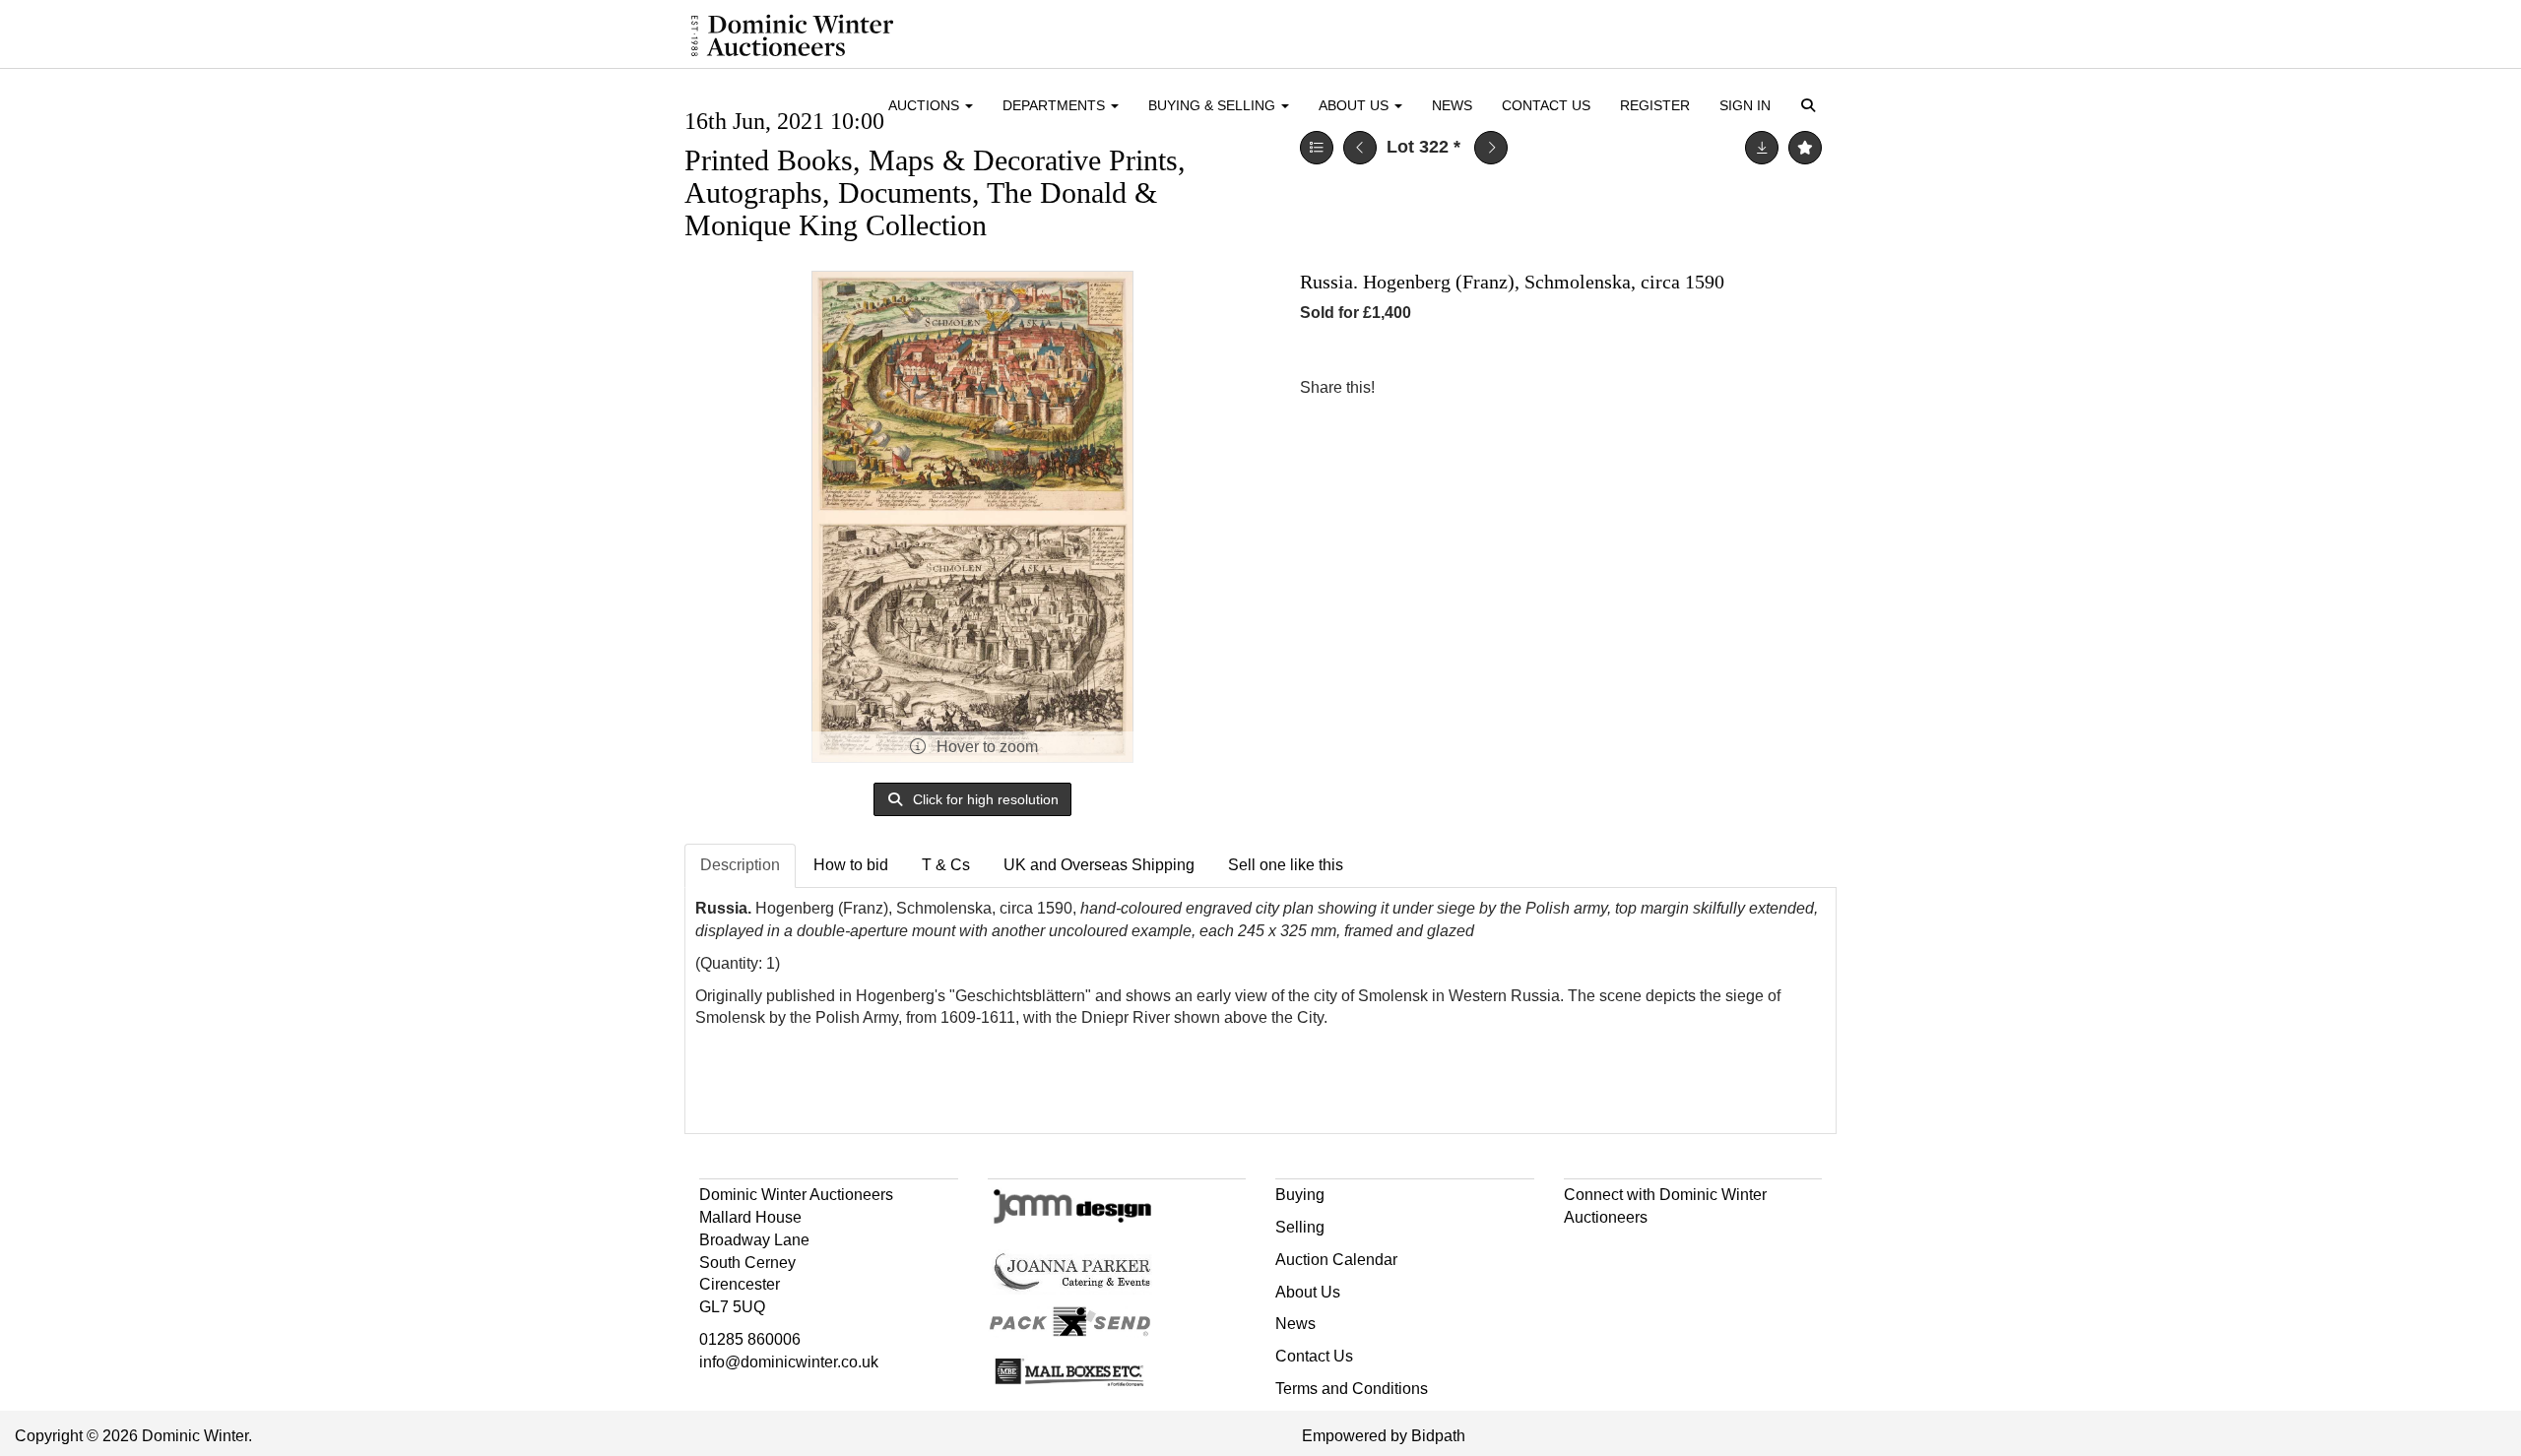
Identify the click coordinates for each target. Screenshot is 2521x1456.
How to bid (851, 865)
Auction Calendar (1336, 1260)
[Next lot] (1491, 148)
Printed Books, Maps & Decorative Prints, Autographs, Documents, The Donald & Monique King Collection (935, 192)
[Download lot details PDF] (1762, 148)
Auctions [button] (926, 105)
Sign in (1745, 105)
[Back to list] (1317, 148)
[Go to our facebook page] (1583, 1253)
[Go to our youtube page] (1664, 1253)
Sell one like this (1286, 865)
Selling (1300, 1227)
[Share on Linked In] (1449, 387)
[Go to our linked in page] (1623, 1253)
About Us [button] (1356, 105)
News (1452, 105)
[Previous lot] (1360, 148)
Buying (1300, 1195)
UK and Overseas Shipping (1099, 865)
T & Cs (946, 865)
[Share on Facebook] (1407, 387)
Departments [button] (1056, 105)
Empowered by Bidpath (1384, 1436)
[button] (1811, 107)
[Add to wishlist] (1805, 148)
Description (740, 865)
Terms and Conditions (1352, 1389)
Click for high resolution (984, 799)
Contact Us (1546, 105)
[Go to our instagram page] (1489, 387)
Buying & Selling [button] (1214, 105)
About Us (1308, 1292)
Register (1655, 105)
